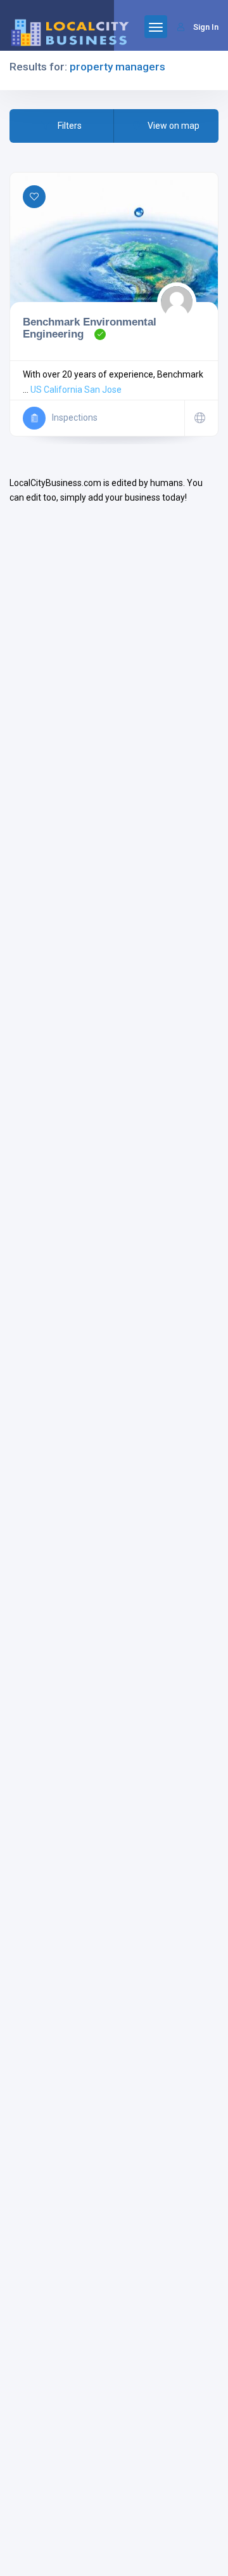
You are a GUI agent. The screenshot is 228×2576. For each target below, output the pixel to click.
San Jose (103, 390)
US (36, 390)
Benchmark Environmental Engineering (90, 328)
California (63, 390)
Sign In (206, 27)
